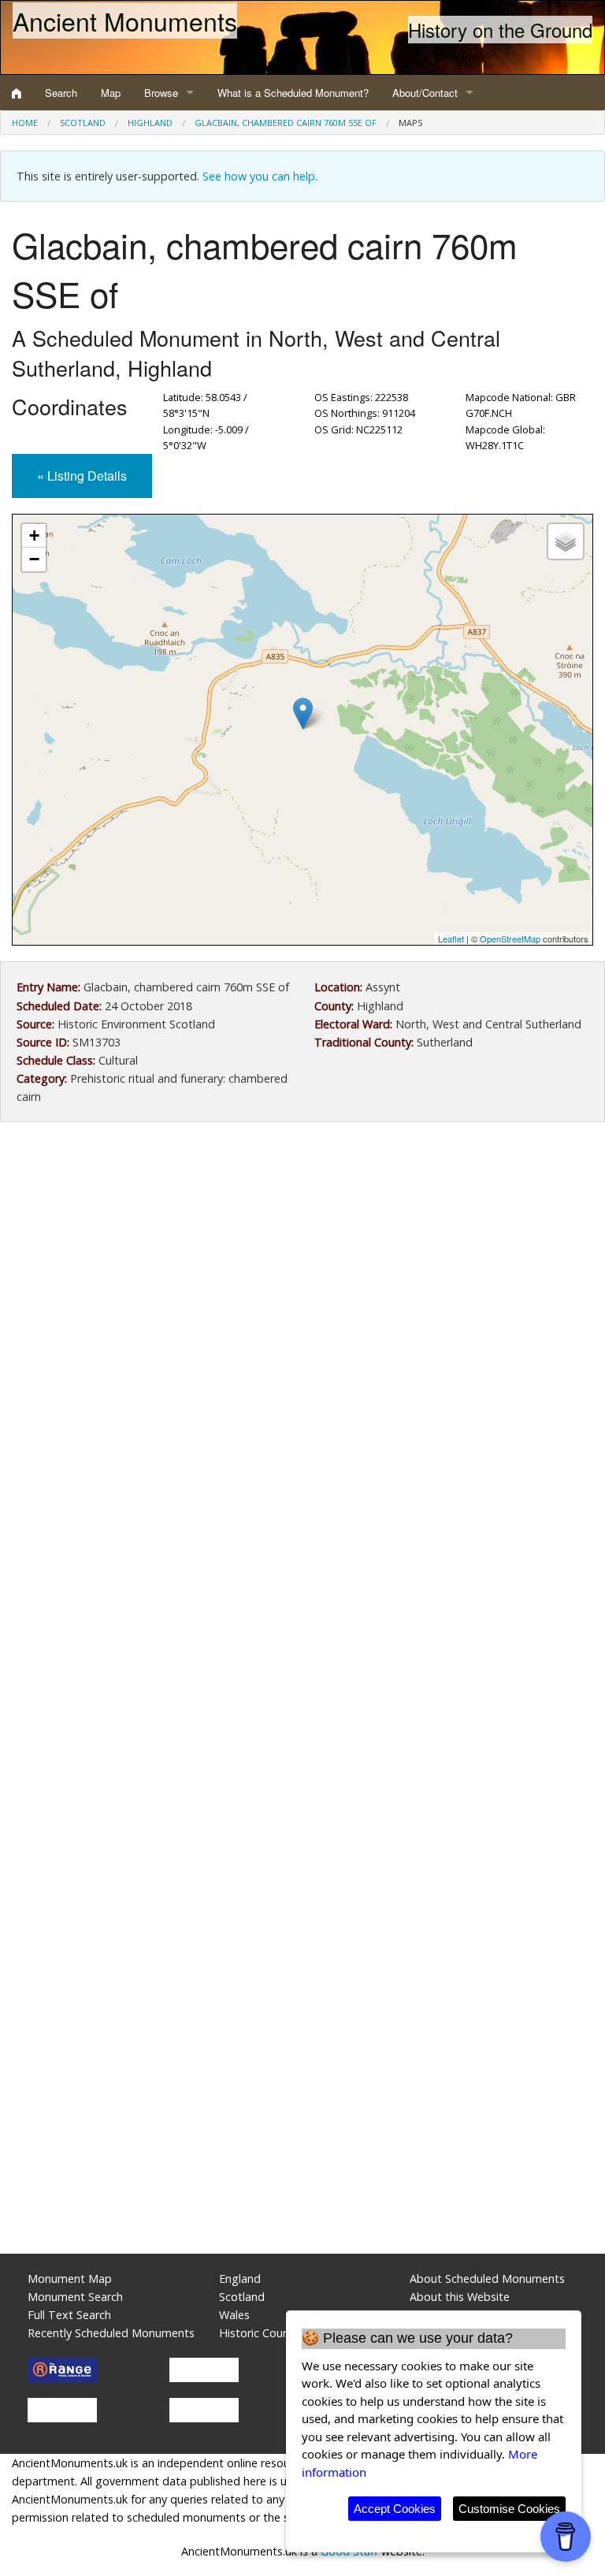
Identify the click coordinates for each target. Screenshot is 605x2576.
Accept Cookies (395, 2509)
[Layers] (566, 541)
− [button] (34, 559)
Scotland (83, 123)
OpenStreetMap (510, 939)
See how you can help (259, 176)
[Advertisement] (302, 1264)
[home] (17, 93)
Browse (161, 93)
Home (25, 123)
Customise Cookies (509, 2509)
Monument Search (75, 2297)
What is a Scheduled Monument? (293, 93)
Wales (234, 2315)
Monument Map (70, 2279)
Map (111, 93)
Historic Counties (264, 2333)
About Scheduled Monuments (487, 2279)
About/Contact (425, 93)
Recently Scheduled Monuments (111, 2333)
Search (61, 93)
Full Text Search (69, 2315)
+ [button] (34, 535)
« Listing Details (82, 476)
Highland (150, 123)
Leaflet (451, 939)
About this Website (460, 2297)
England (240, 2279)
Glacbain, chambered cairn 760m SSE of (286, 123)
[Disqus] (302, 1606)
